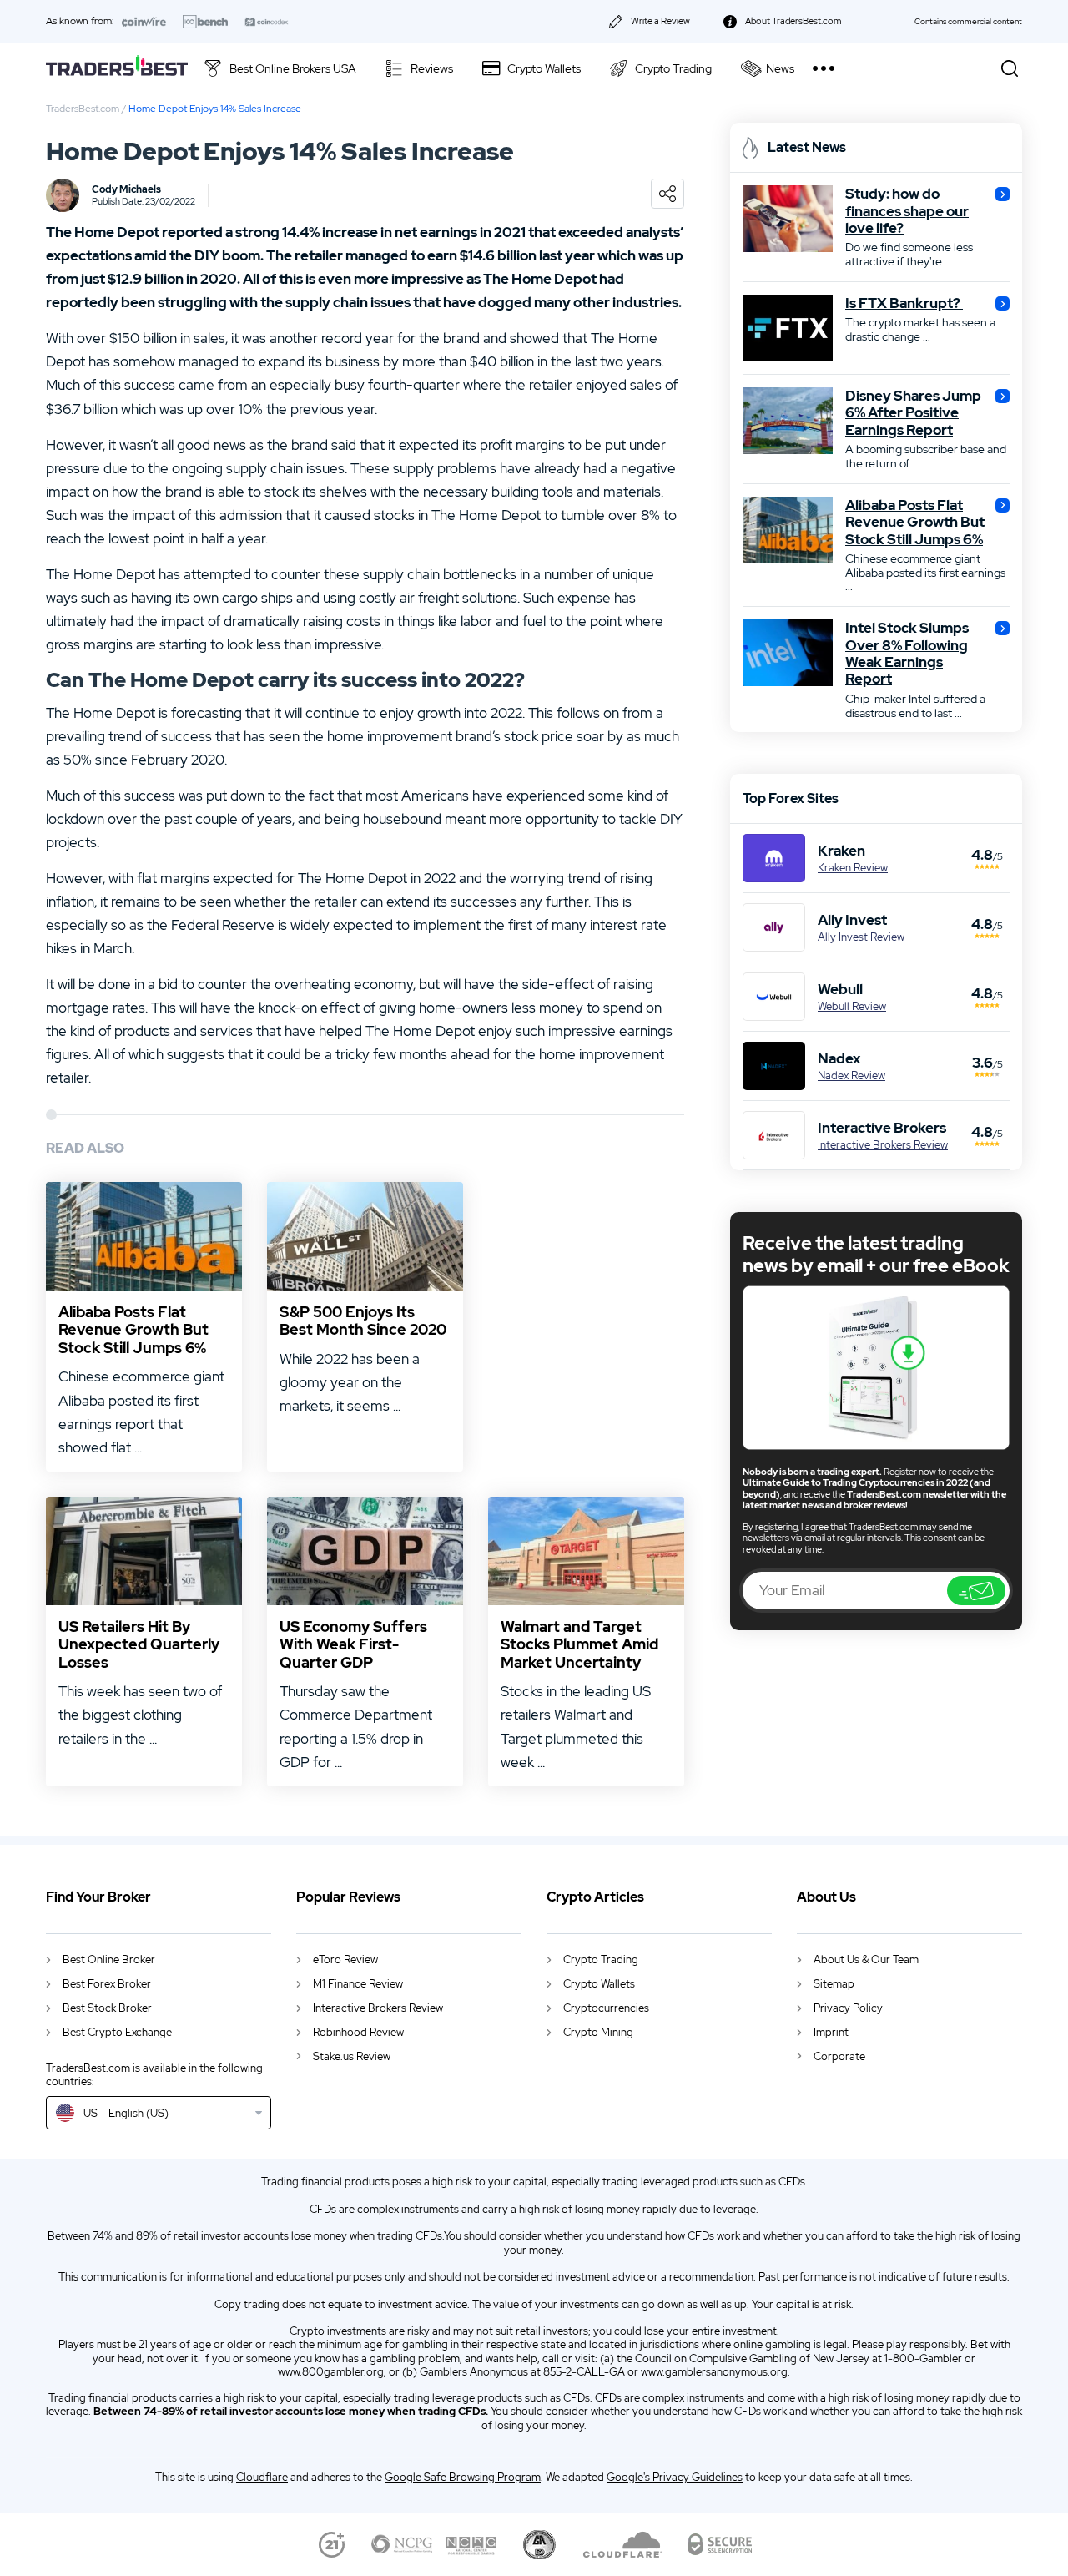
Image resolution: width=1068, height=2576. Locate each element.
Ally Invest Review (861, 937)
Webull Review (852, 1007)
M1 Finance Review (358, 1984)
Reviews (432, 68)
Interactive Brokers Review (883, 1145)
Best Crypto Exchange (117, 2032)
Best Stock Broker (107, 2008)
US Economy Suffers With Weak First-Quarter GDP (353, 1645)
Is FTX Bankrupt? (904, 303)
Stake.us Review (352, 2056)
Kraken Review (853, 868)
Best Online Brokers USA (293, 68)
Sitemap (834, 1984)
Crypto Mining (598, 2032)
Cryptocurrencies (606, 2008)
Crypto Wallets (544, 68)
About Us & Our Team (866, 1960)
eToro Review (345, 1960)
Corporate (839, 2056)
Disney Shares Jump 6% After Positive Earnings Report (913, 413)
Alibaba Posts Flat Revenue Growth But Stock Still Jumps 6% (133, 1330)
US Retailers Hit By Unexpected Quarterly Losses (139, 1645)
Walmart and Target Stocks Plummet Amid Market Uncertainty (579, 1645)
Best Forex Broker (107, 1984)
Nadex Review (851, 1076)
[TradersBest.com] (117, 68)
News (780, 68)
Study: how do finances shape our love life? (907, 211)
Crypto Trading (673, 68)
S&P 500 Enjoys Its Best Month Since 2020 (363, 1321)
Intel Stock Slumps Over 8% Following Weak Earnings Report (907, 654)
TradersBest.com (83, 109)
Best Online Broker (109, 1960)
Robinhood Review (358, 2032)
